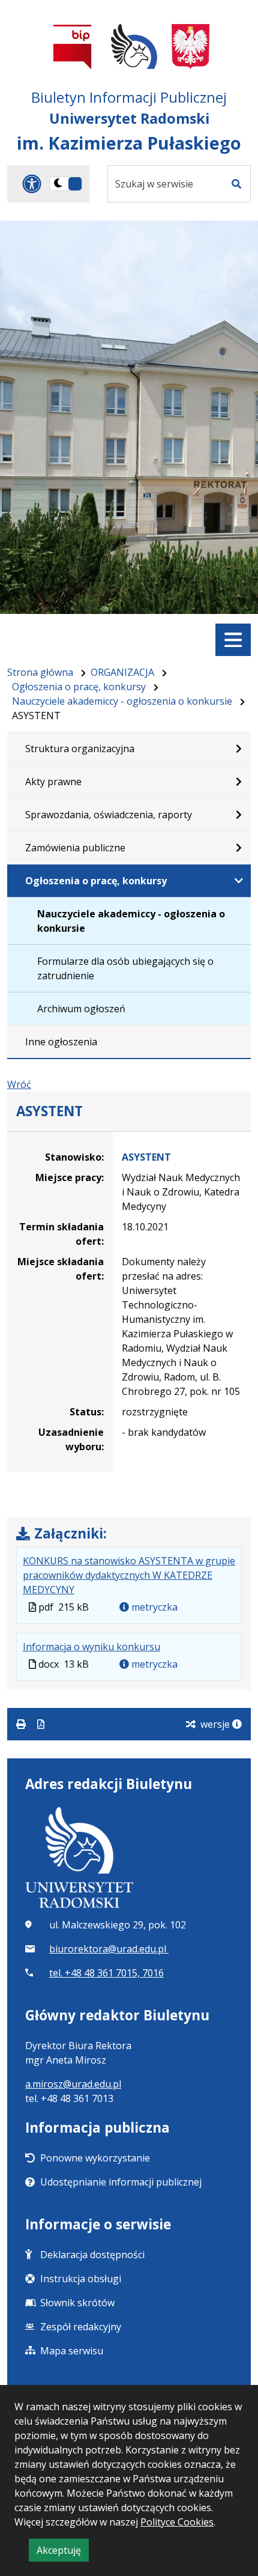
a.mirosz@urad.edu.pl (73, 2084)
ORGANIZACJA (122, 672)
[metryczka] (237, 1724)
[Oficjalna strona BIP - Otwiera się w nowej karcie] (73, 47)
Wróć (19, 1084)
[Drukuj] (22, 1724)
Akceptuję (63, 2552)
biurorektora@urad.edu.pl (109, 1949)
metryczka (153, 1607)
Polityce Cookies (177, 2522)
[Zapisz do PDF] (41, 1724)
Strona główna (40, 672)
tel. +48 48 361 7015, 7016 (106, 1973)
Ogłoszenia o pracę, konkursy (79, 687)
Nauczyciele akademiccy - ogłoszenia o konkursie (122, 701)
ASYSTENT (146, 1157)
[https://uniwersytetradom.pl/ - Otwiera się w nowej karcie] (134, 47)
